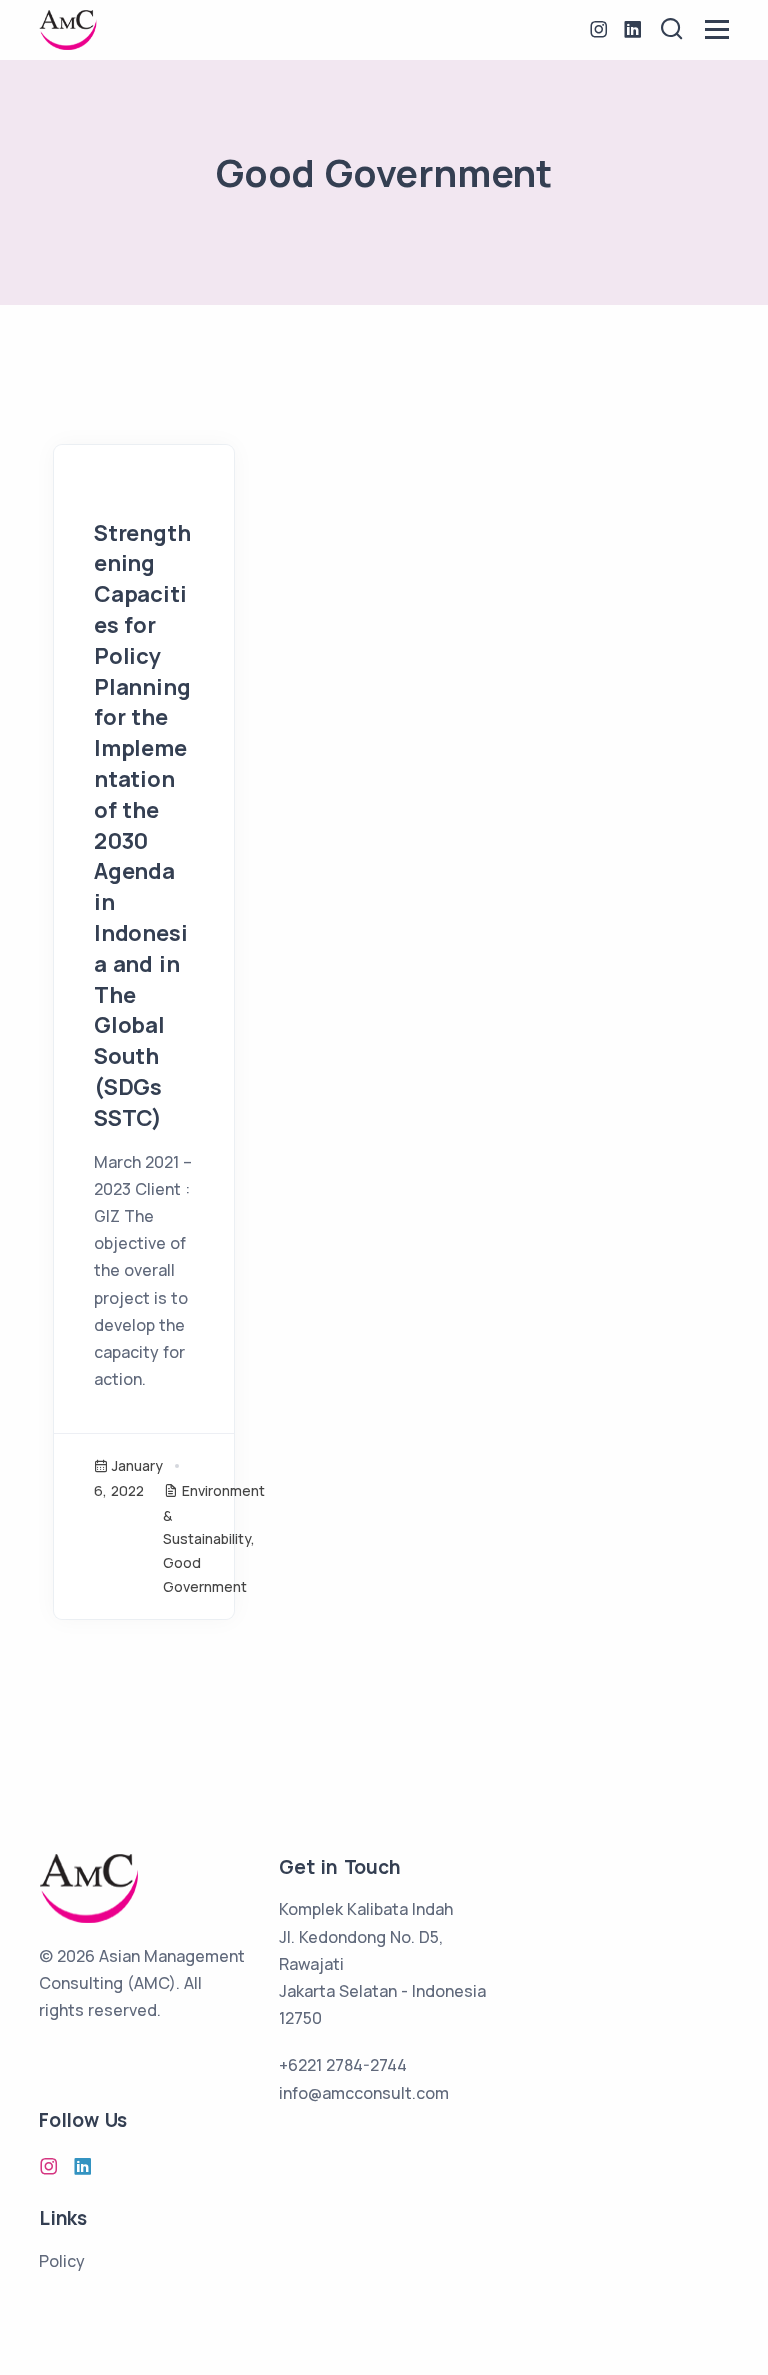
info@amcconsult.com (364, 2093)
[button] (672, 29)
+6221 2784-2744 (343, 2065)
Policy (62, 2261)
